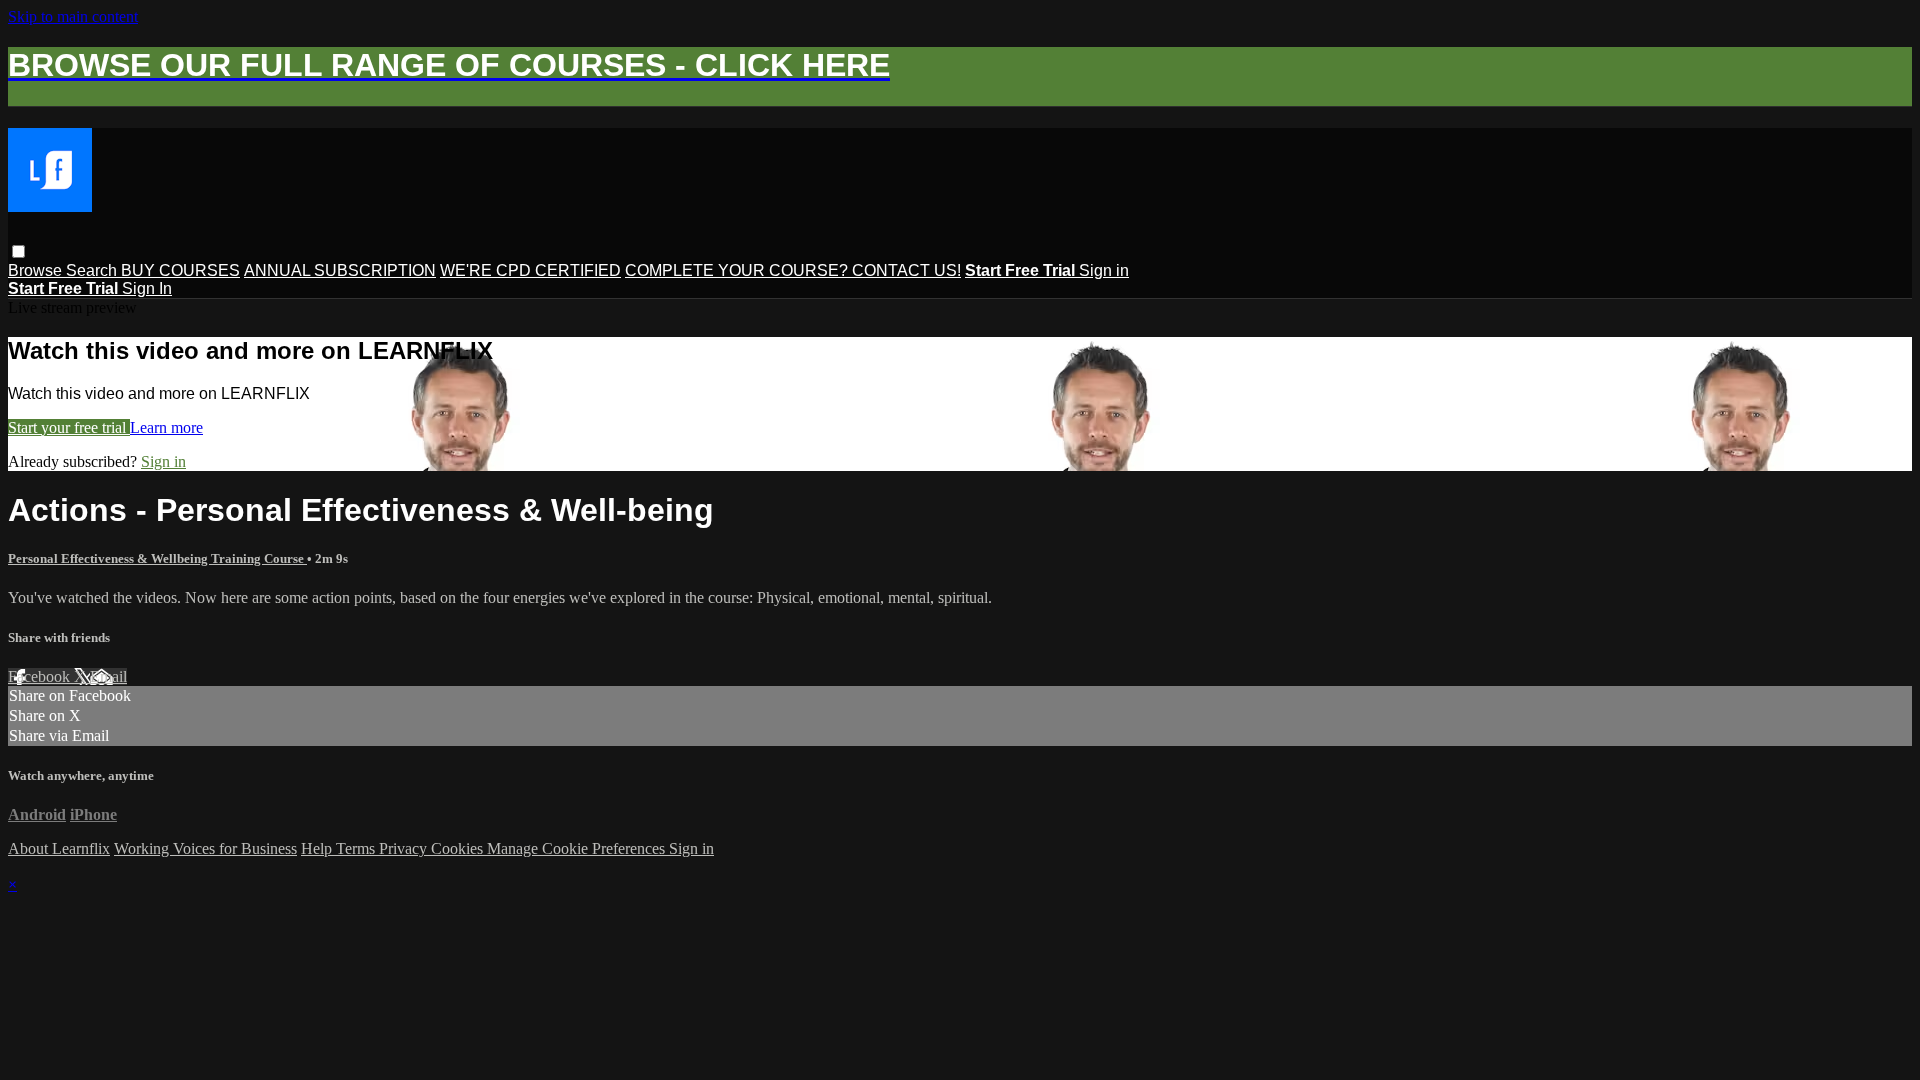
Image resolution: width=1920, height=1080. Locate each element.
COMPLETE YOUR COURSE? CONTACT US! (793, 270)
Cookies (459, 848)
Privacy (405, 848)
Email (108, 676)
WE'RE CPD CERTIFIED (530, 270)
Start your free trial (69, 427)
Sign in (1104, 270)
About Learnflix (59, 848)
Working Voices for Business (205, 848)
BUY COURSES (180, 270)
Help (318, 848)
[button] (18, 251)
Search (93, 270)
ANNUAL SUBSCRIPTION (340, 270)
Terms (357, 848)
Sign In (147, 288)
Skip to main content (73, 16)
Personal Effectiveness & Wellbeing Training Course (157, 558)
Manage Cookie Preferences (578, 848)
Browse (37, 270)
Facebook (41, 676)
